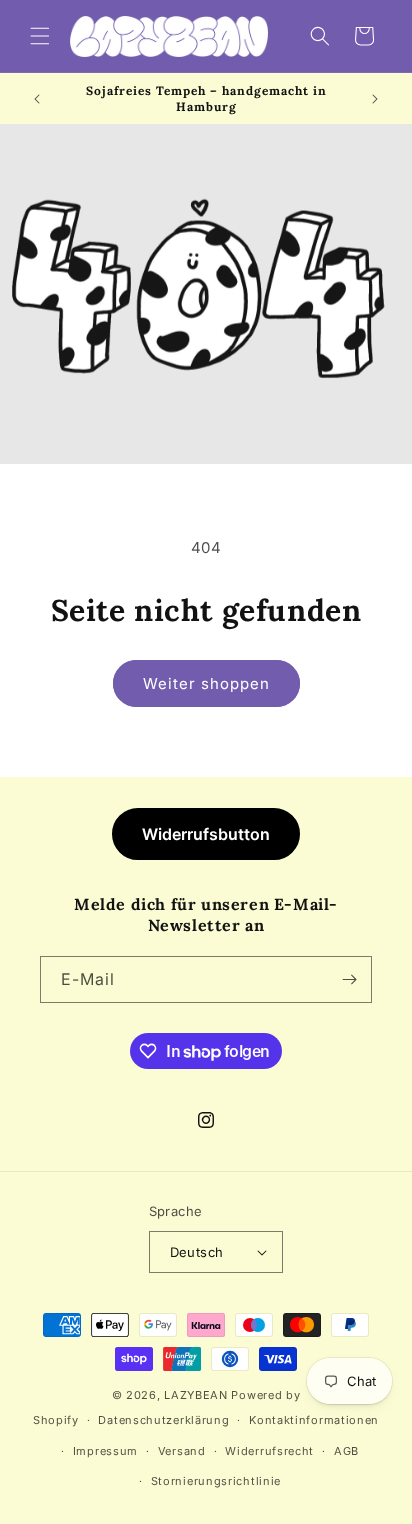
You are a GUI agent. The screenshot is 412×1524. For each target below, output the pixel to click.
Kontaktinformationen (314, 1420)
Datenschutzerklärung (163, 1420)
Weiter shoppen (206, 683)
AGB (346, 1451)
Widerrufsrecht (269, 1451)
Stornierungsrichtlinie (216, 1481)
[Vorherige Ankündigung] (37, 99)
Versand (182, 1451)
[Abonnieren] (349, 979)
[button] (40, 36)
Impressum (105, 1451)
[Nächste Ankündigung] (375, 99)
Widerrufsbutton (206, 834)
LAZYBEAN (196, 1395)
